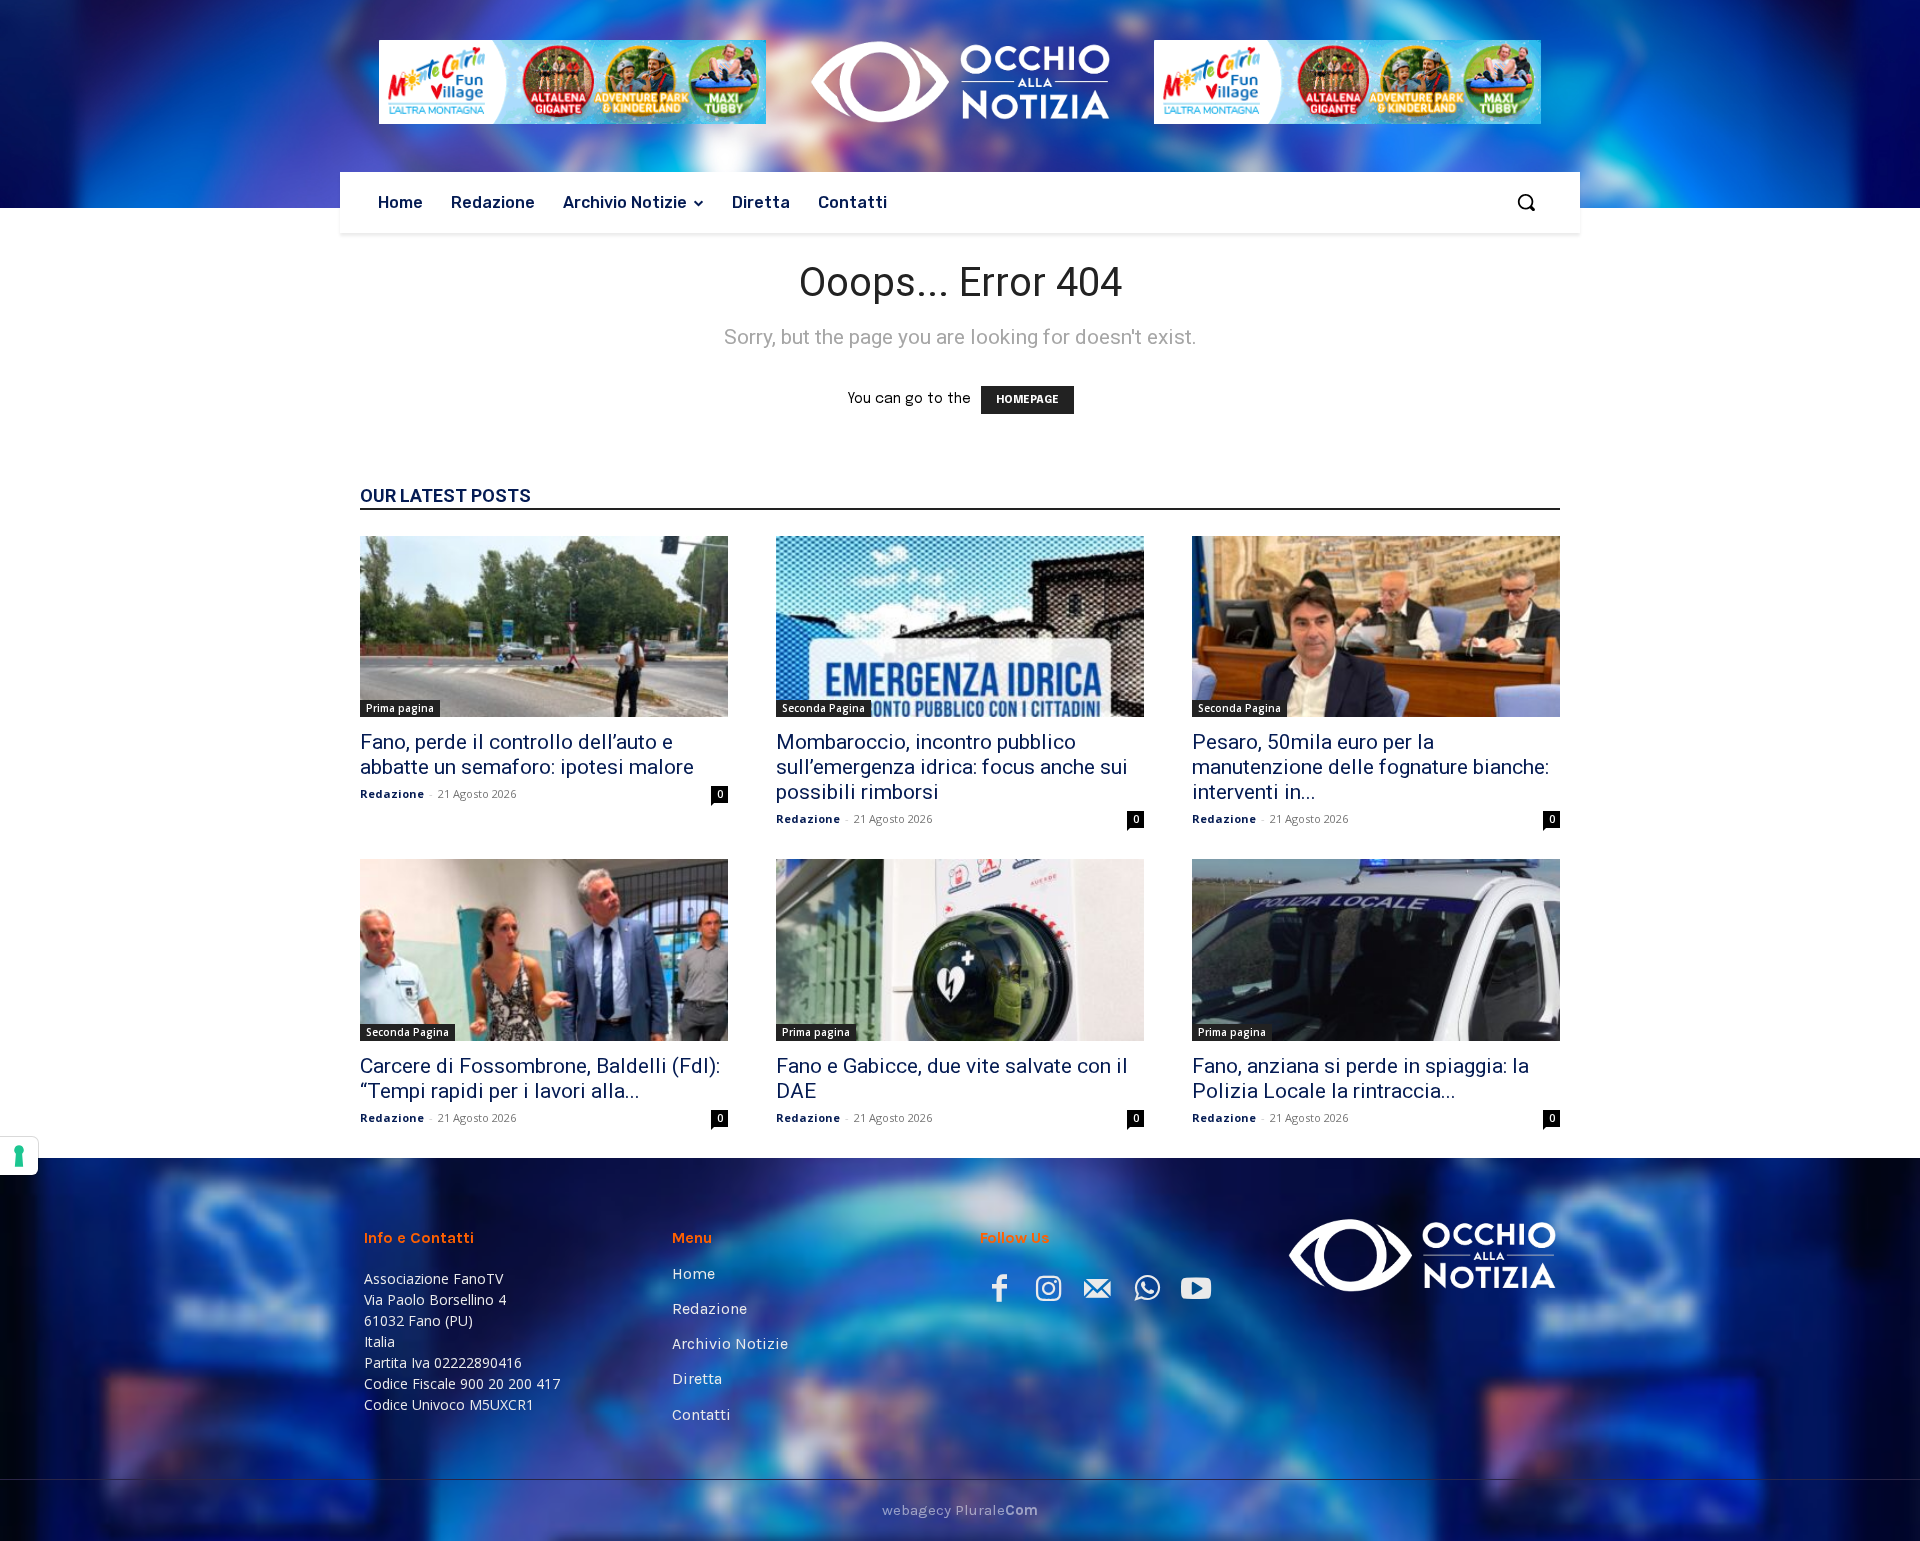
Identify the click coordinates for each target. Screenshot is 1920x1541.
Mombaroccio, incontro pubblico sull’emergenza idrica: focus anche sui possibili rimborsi (952, 767)
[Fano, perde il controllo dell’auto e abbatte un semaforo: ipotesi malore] (544, 627)
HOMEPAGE (1027, 400)
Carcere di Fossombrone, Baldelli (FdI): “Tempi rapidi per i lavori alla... (540, 1078)
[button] (1526, 202)
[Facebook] (999, 1292)
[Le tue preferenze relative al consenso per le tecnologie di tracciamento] (19, 1156)
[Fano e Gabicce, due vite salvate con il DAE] (960, 950)
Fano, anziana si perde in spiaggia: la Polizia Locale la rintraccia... (1360, 1078)
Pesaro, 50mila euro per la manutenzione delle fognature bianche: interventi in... (1370, 767)
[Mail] (1097, 1292)
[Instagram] (1048, 1292)
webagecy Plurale (960, 1510)
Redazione (392, 793)
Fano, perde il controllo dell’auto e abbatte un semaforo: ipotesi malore (527, 754)
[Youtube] (1195, 1292)
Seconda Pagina (823, 708)
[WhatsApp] (1146, 1292)
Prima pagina (400, 708)
